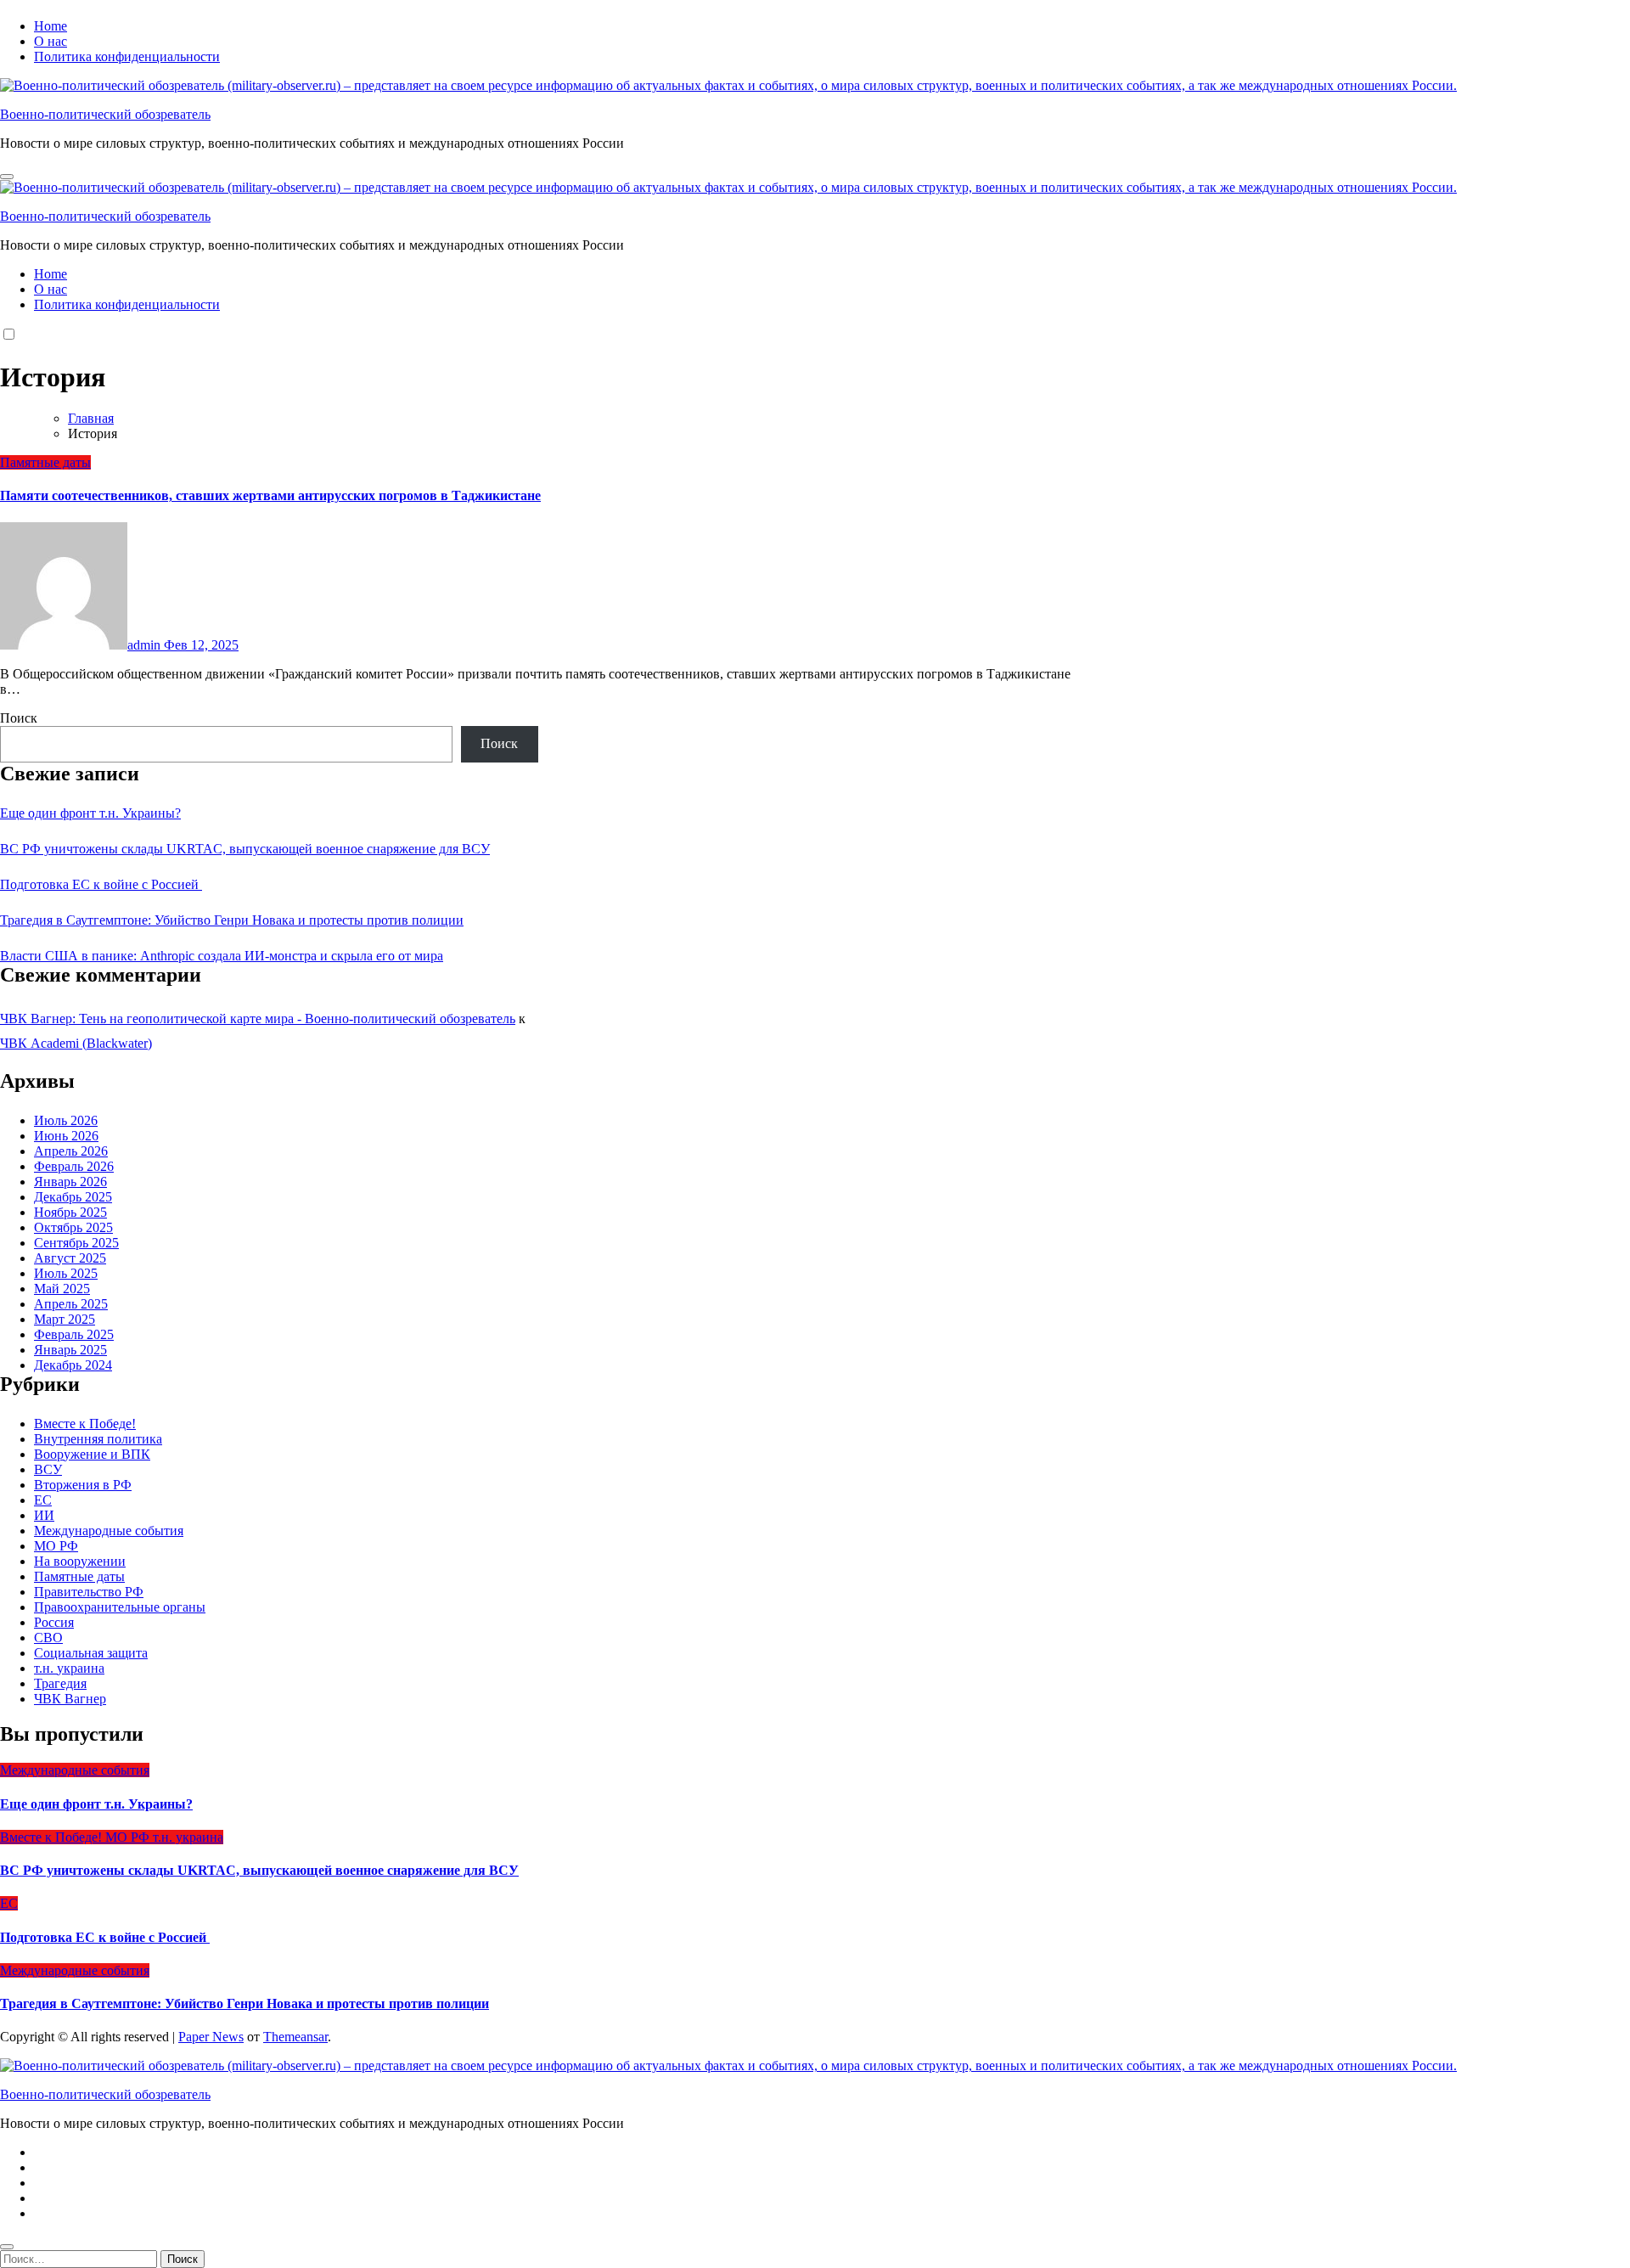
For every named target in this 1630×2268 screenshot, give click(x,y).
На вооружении (80, 1561)
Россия (54, 1622)
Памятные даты (45, 462)
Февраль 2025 (74, 1334)
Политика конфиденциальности (127, 56)
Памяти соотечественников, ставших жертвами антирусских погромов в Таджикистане (270, 495)
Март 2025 (65, 1319)
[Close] (7, 2247)
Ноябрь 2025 (70, 1212)
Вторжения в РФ (83, 1485)
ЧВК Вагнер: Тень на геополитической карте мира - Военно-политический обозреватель (258, 1019)
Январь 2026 (70, 1182)
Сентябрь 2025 (76, 1243)
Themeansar (295, 2037)
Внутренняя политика (98, 1439)
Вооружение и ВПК (92, 1454)
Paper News (211, 2037)
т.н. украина (69, 1668)
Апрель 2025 (71, 1304)
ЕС (43, 1500)
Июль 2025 (66, 1273)
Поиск (19, 718)
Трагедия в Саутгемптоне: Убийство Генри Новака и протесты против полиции (232, 920)
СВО (48, 1638)
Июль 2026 (66, 1120)
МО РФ (56, 1546)
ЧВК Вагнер (70, 1699)
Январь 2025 (70, 1350)
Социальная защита (91, 1653)
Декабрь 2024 (73, 1365)
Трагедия (60, 1683)
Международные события (109, 1531)
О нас (51, 41)
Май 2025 (62, 1289)
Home (51, 26)
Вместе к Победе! (85, 1424)
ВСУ (48, 1469)
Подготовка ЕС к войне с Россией (101, 884)
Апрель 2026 (71, 1151)
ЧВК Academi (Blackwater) (76, 1043)
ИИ (44, 1515)
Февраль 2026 (74, 1166)
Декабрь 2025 (73, 1197)
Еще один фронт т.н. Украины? (90, 813)
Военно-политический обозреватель (105, 114)
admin (146, 645)
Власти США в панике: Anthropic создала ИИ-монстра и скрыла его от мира (222, 956)
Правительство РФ (89, 1592)
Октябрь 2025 (73, 1227)
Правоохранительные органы (120, 1607)
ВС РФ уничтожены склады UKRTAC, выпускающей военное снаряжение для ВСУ (245, 849)
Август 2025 (70, 1258)
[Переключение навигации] (7, 177)
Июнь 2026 (66, 1136)
